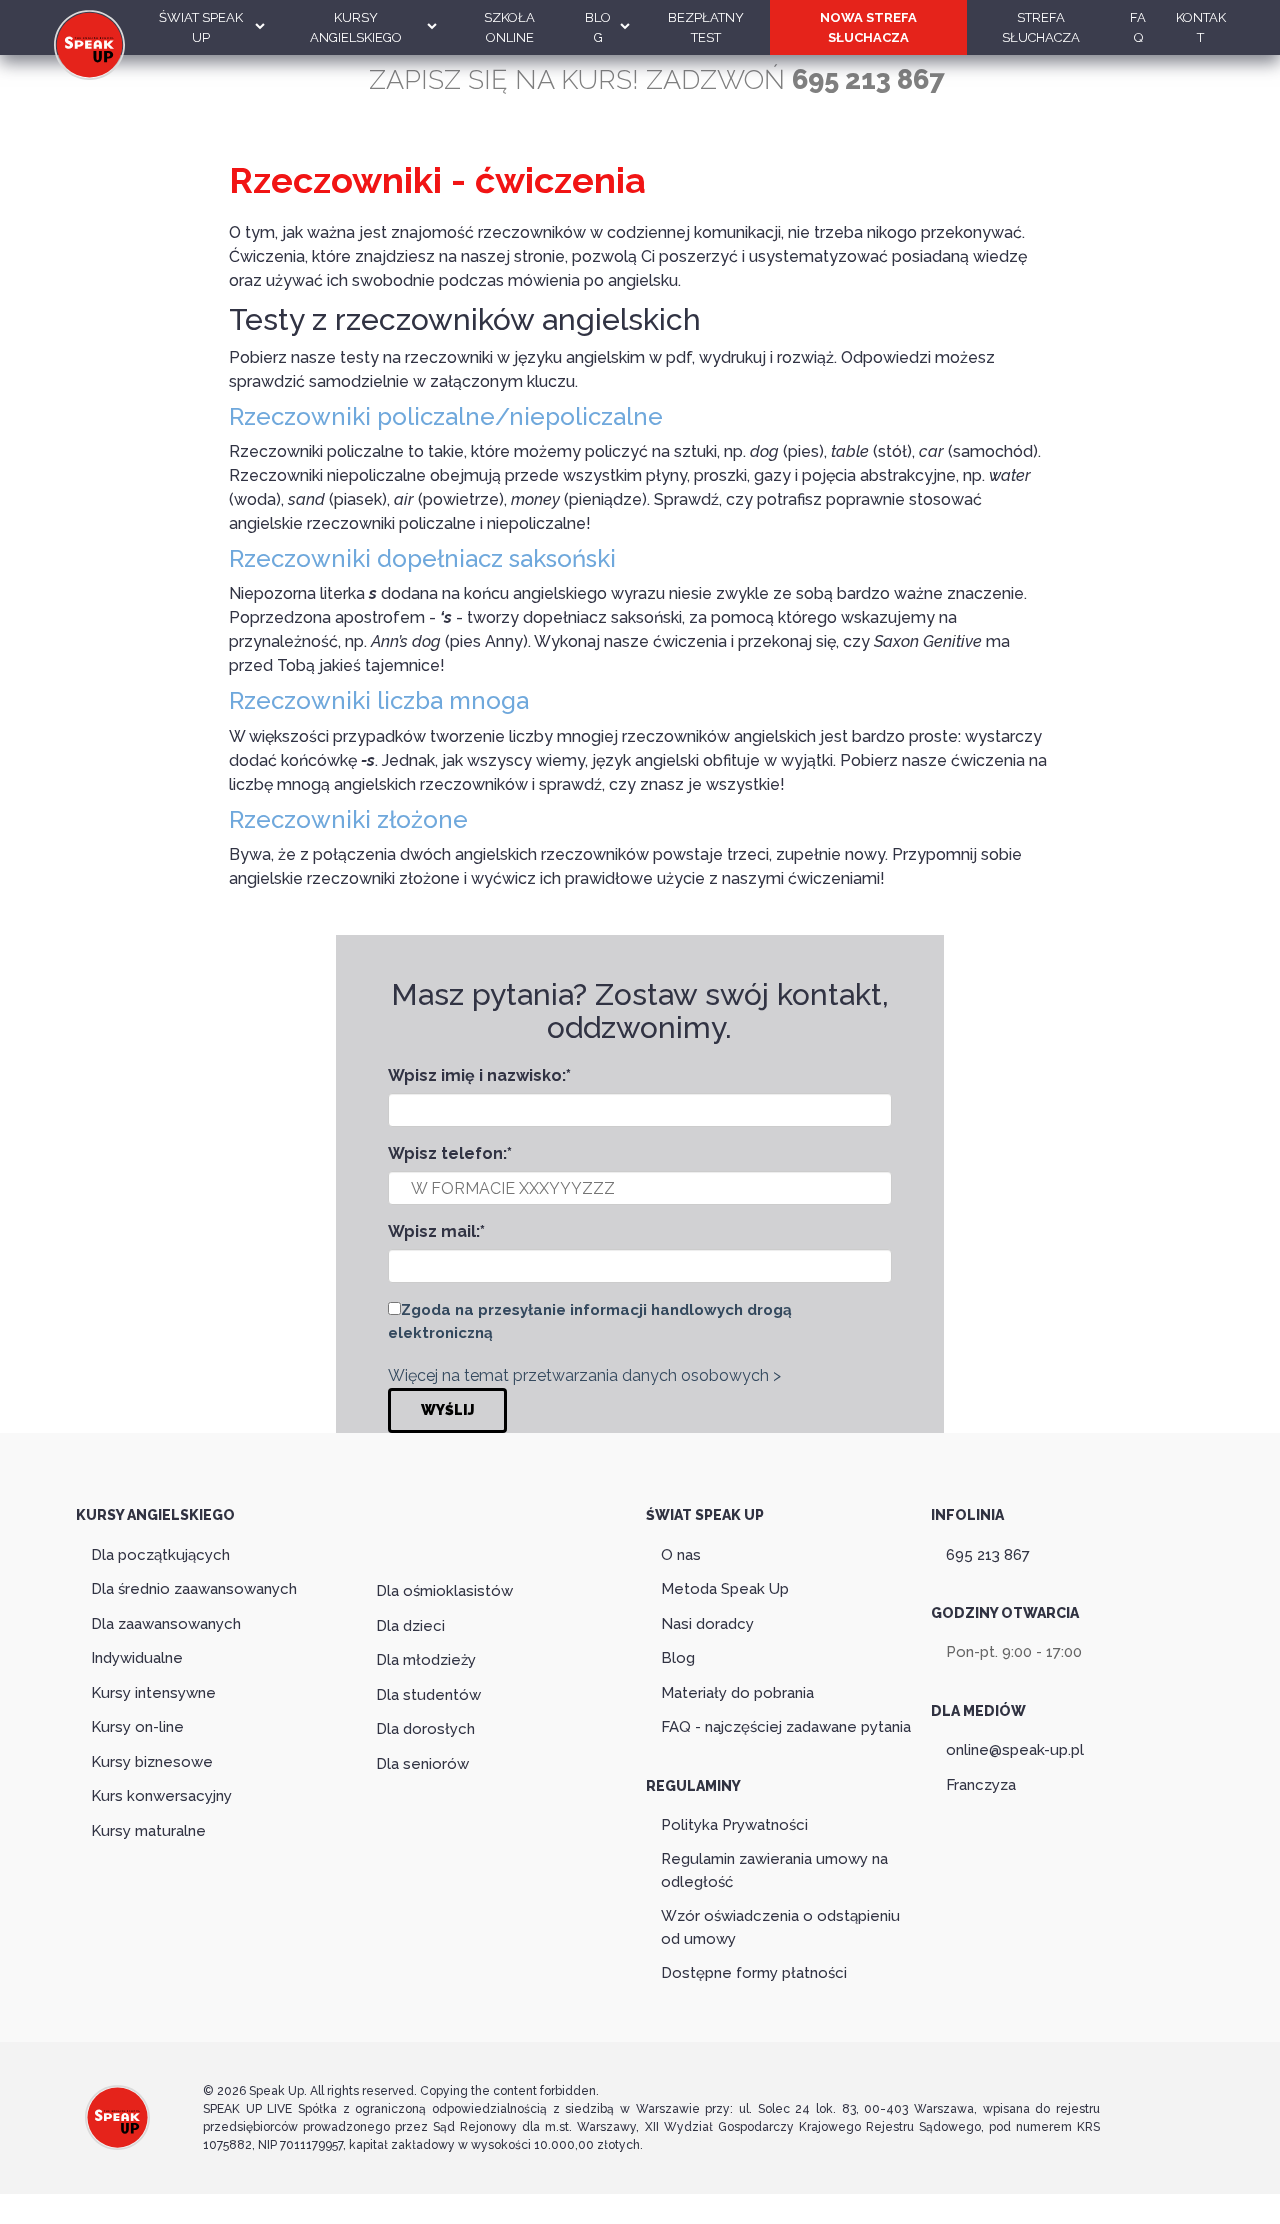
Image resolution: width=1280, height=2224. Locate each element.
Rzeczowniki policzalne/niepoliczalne (446, 416)
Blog (678, 1658)
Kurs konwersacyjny (161, 1796)
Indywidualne (137, 1658)
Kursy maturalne (148, 1831)
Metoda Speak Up (725, 1589)
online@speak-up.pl (1015, 1750)
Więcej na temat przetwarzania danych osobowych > (584, 1375)
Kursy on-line (137, 1727)
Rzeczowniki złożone (348, 819)
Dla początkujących (160, 1555)
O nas (681, 1555)
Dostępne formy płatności (754, 1973)
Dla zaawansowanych (166, 1624)
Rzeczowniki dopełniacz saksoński (422, 558)
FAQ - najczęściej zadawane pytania (786, 1727)
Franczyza (981, 1785)
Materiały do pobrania (737, 1693)
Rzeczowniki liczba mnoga (379, 700)
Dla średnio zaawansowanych (194, 1589)
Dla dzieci (410, 1626)
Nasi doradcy (707, 1624)
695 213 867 (988, 1555)
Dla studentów (428, 1695)
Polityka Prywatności (734, 1825)
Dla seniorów (422, 1764)
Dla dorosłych (425, 1729)
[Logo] (117, 2137)
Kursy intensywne (153, 1693)
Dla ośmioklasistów (444, 1591)
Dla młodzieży (426, 1660)
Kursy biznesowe (152, 1762)
